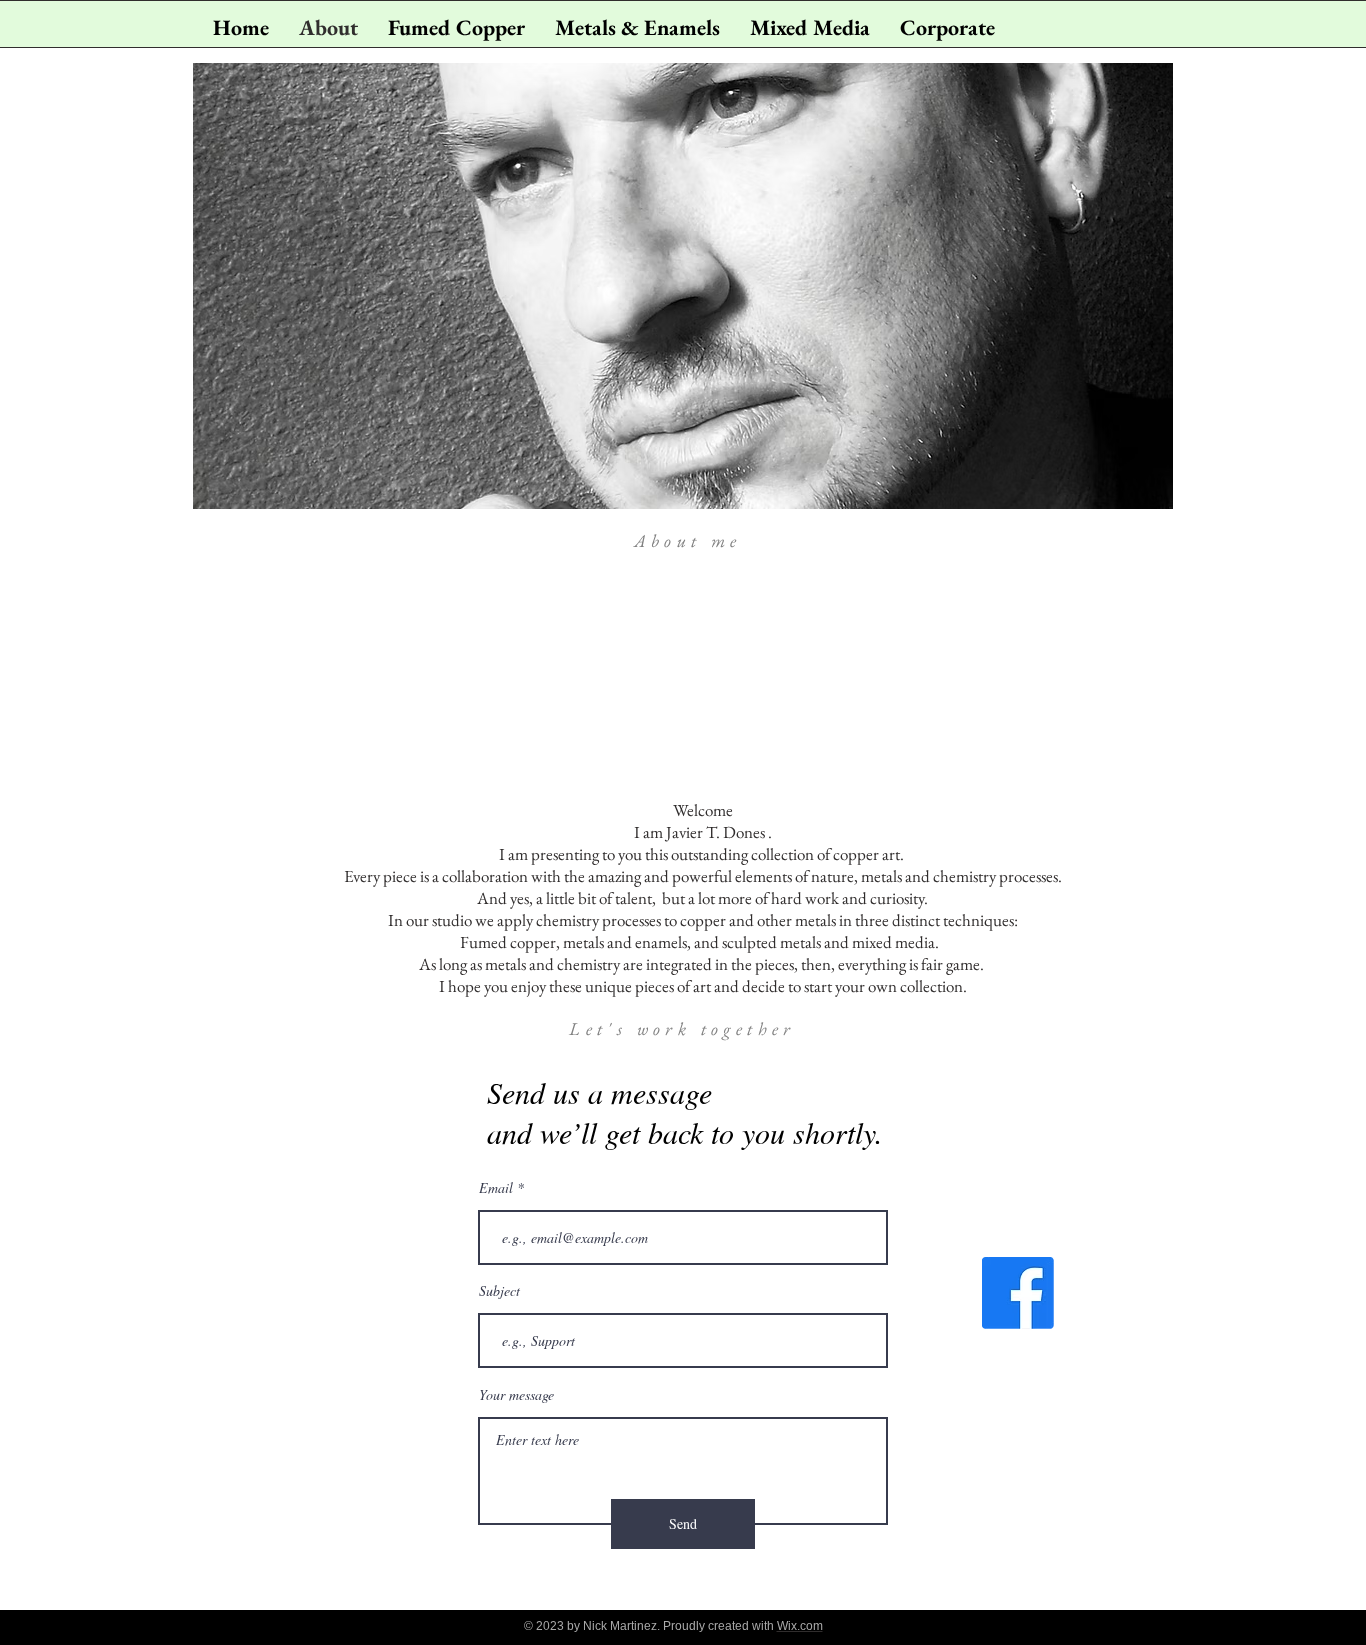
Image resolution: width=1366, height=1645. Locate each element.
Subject (499, 1291)
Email (496, 1188)
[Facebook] (1018, 1293)
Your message (516, 1395)
